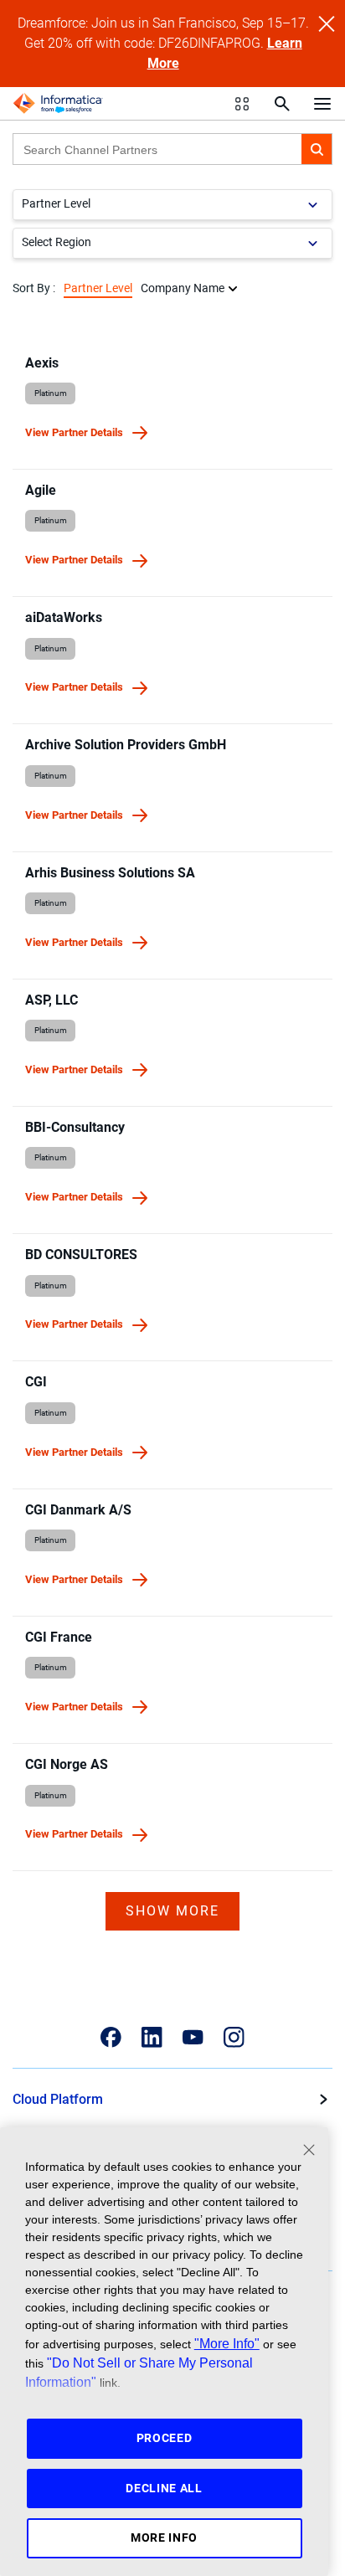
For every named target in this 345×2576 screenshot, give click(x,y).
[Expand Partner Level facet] (313, 205)
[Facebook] (111, 2037)
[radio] (233, 288)
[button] (317, 149)
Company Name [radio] (183, 288)
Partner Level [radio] (98, 288)
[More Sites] (242, 104)
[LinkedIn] (152, 2037)
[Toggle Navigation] (322, 103)
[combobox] (157, 149)
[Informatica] (58, 104)
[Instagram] (234, 2037)
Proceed (165, 2438)
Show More (172, 1911)
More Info (164, 2537)
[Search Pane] (282, 104)
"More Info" (227, 2343)
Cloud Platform (58, 2099)
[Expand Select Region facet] (313, 243)
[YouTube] (193, 2037)
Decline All (164, 2488)
